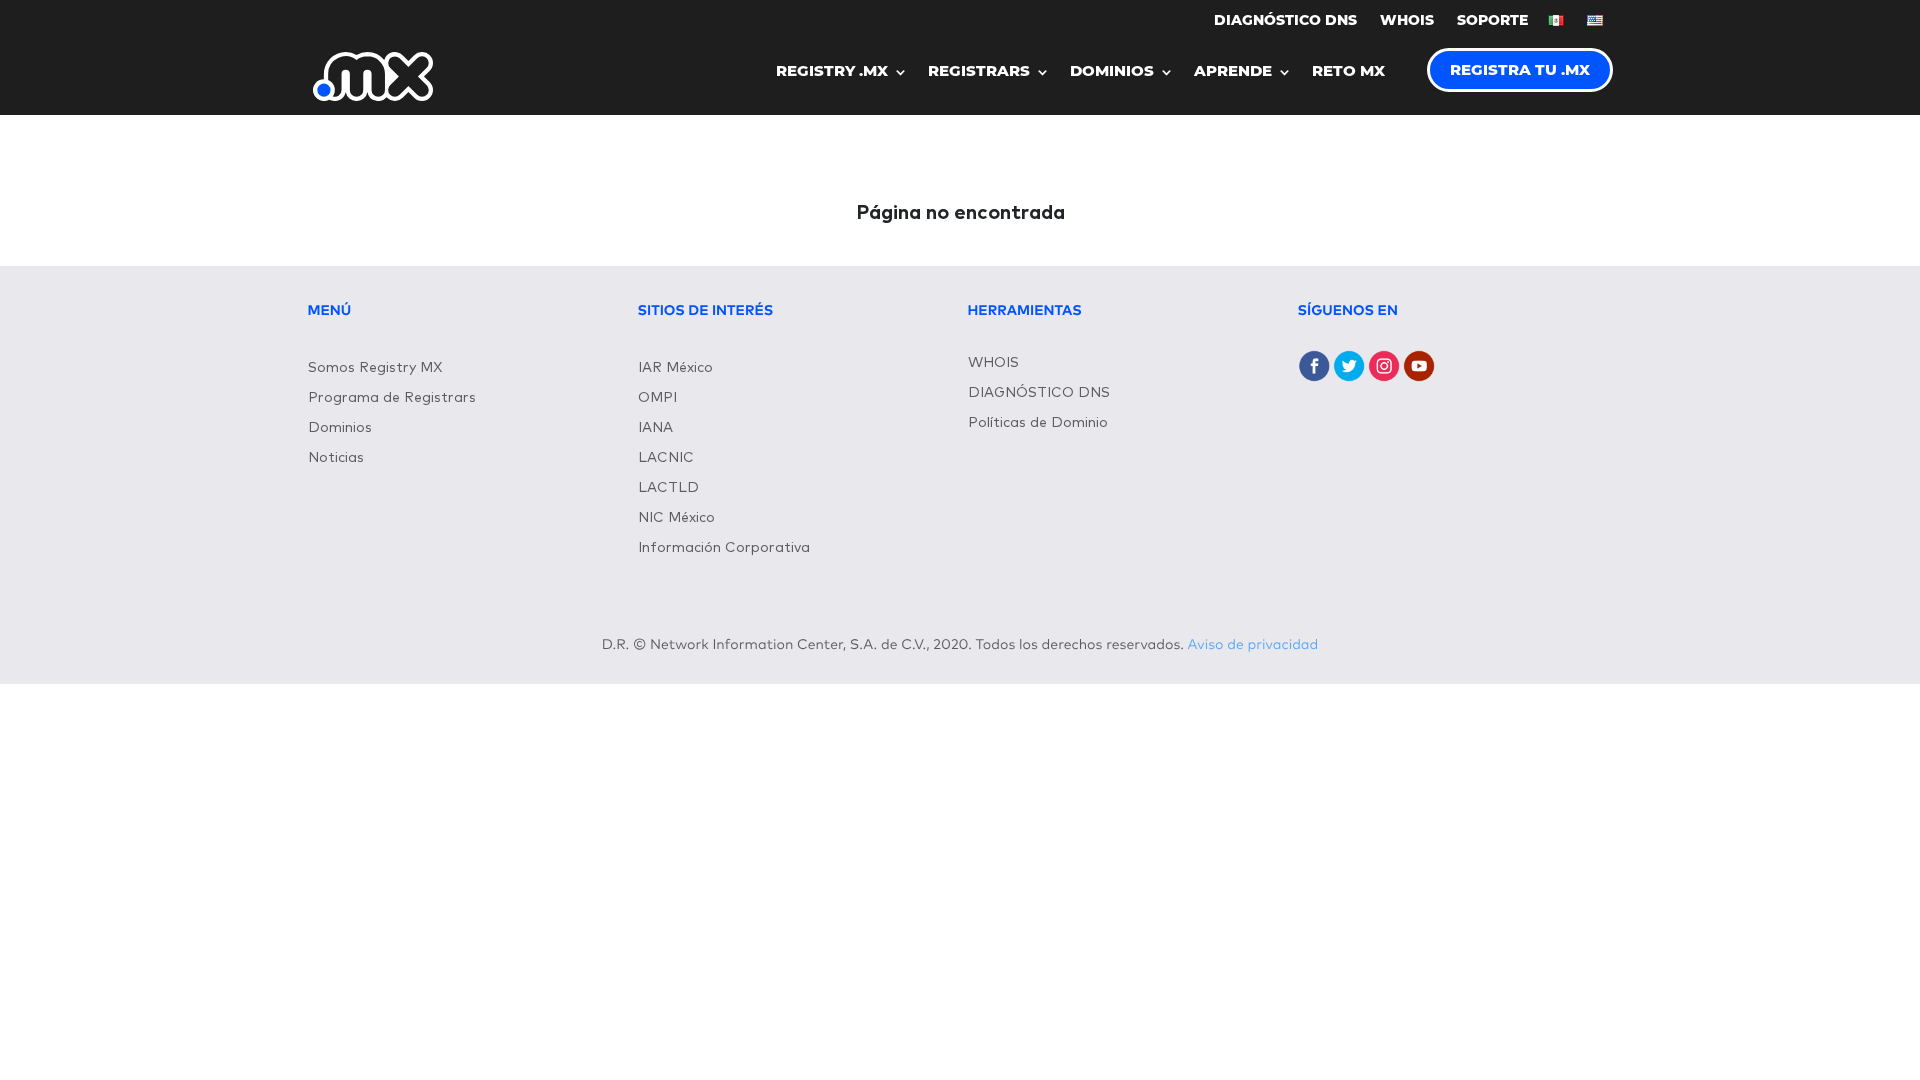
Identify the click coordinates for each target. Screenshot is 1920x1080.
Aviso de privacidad (1253, 645)
